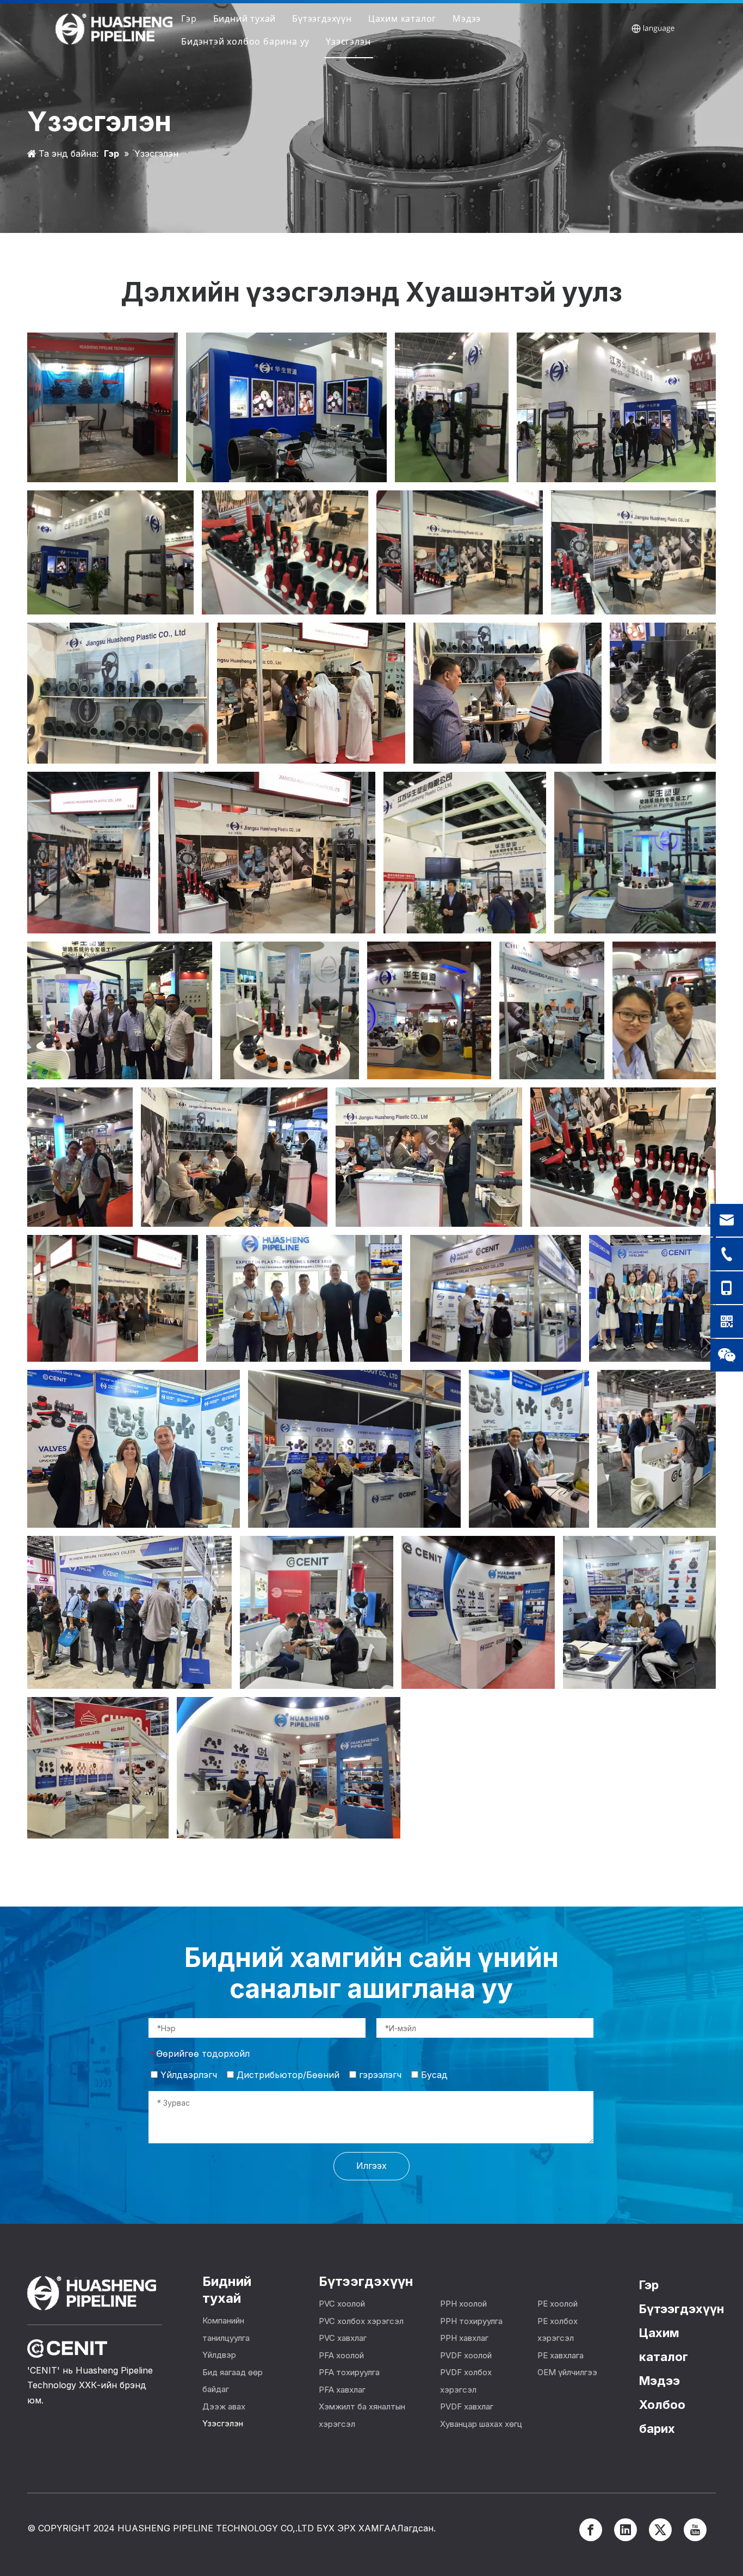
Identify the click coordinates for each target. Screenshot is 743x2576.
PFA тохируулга (349, 2372)
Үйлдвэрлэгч (187, 2075)
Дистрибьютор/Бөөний (287, 2075)
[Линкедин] (626, 2530)
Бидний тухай (245, 19)
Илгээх (371, 2166)
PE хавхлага (561, 2355)
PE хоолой (558, 2304)
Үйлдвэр (219, 2355)
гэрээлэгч (379, 2075)
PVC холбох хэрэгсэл (361, 2321)
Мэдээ (467, 19)
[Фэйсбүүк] (591, 2530)
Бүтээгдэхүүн (322, 19)
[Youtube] (695, 2530)
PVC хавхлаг (343, 2338)
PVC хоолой (342, 2304)
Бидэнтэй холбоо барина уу (245, 41)
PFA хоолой (341, 2355)
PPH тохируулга (471, 2321)
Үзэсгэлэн (348, 41)
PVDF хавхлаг (467, 2406)
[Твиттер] (660, 2530)
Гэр (189, 19)
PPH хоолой (463, 2304)
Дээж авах (224, 2406)
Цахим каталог (402, 19)
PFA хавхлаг (342, 2390)
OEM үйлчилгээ (567, 2372)
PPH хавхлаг (464, 2338)
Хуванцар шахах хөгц (481, 2424)
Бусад (433, 2075)
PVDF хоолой (466, 2355)
